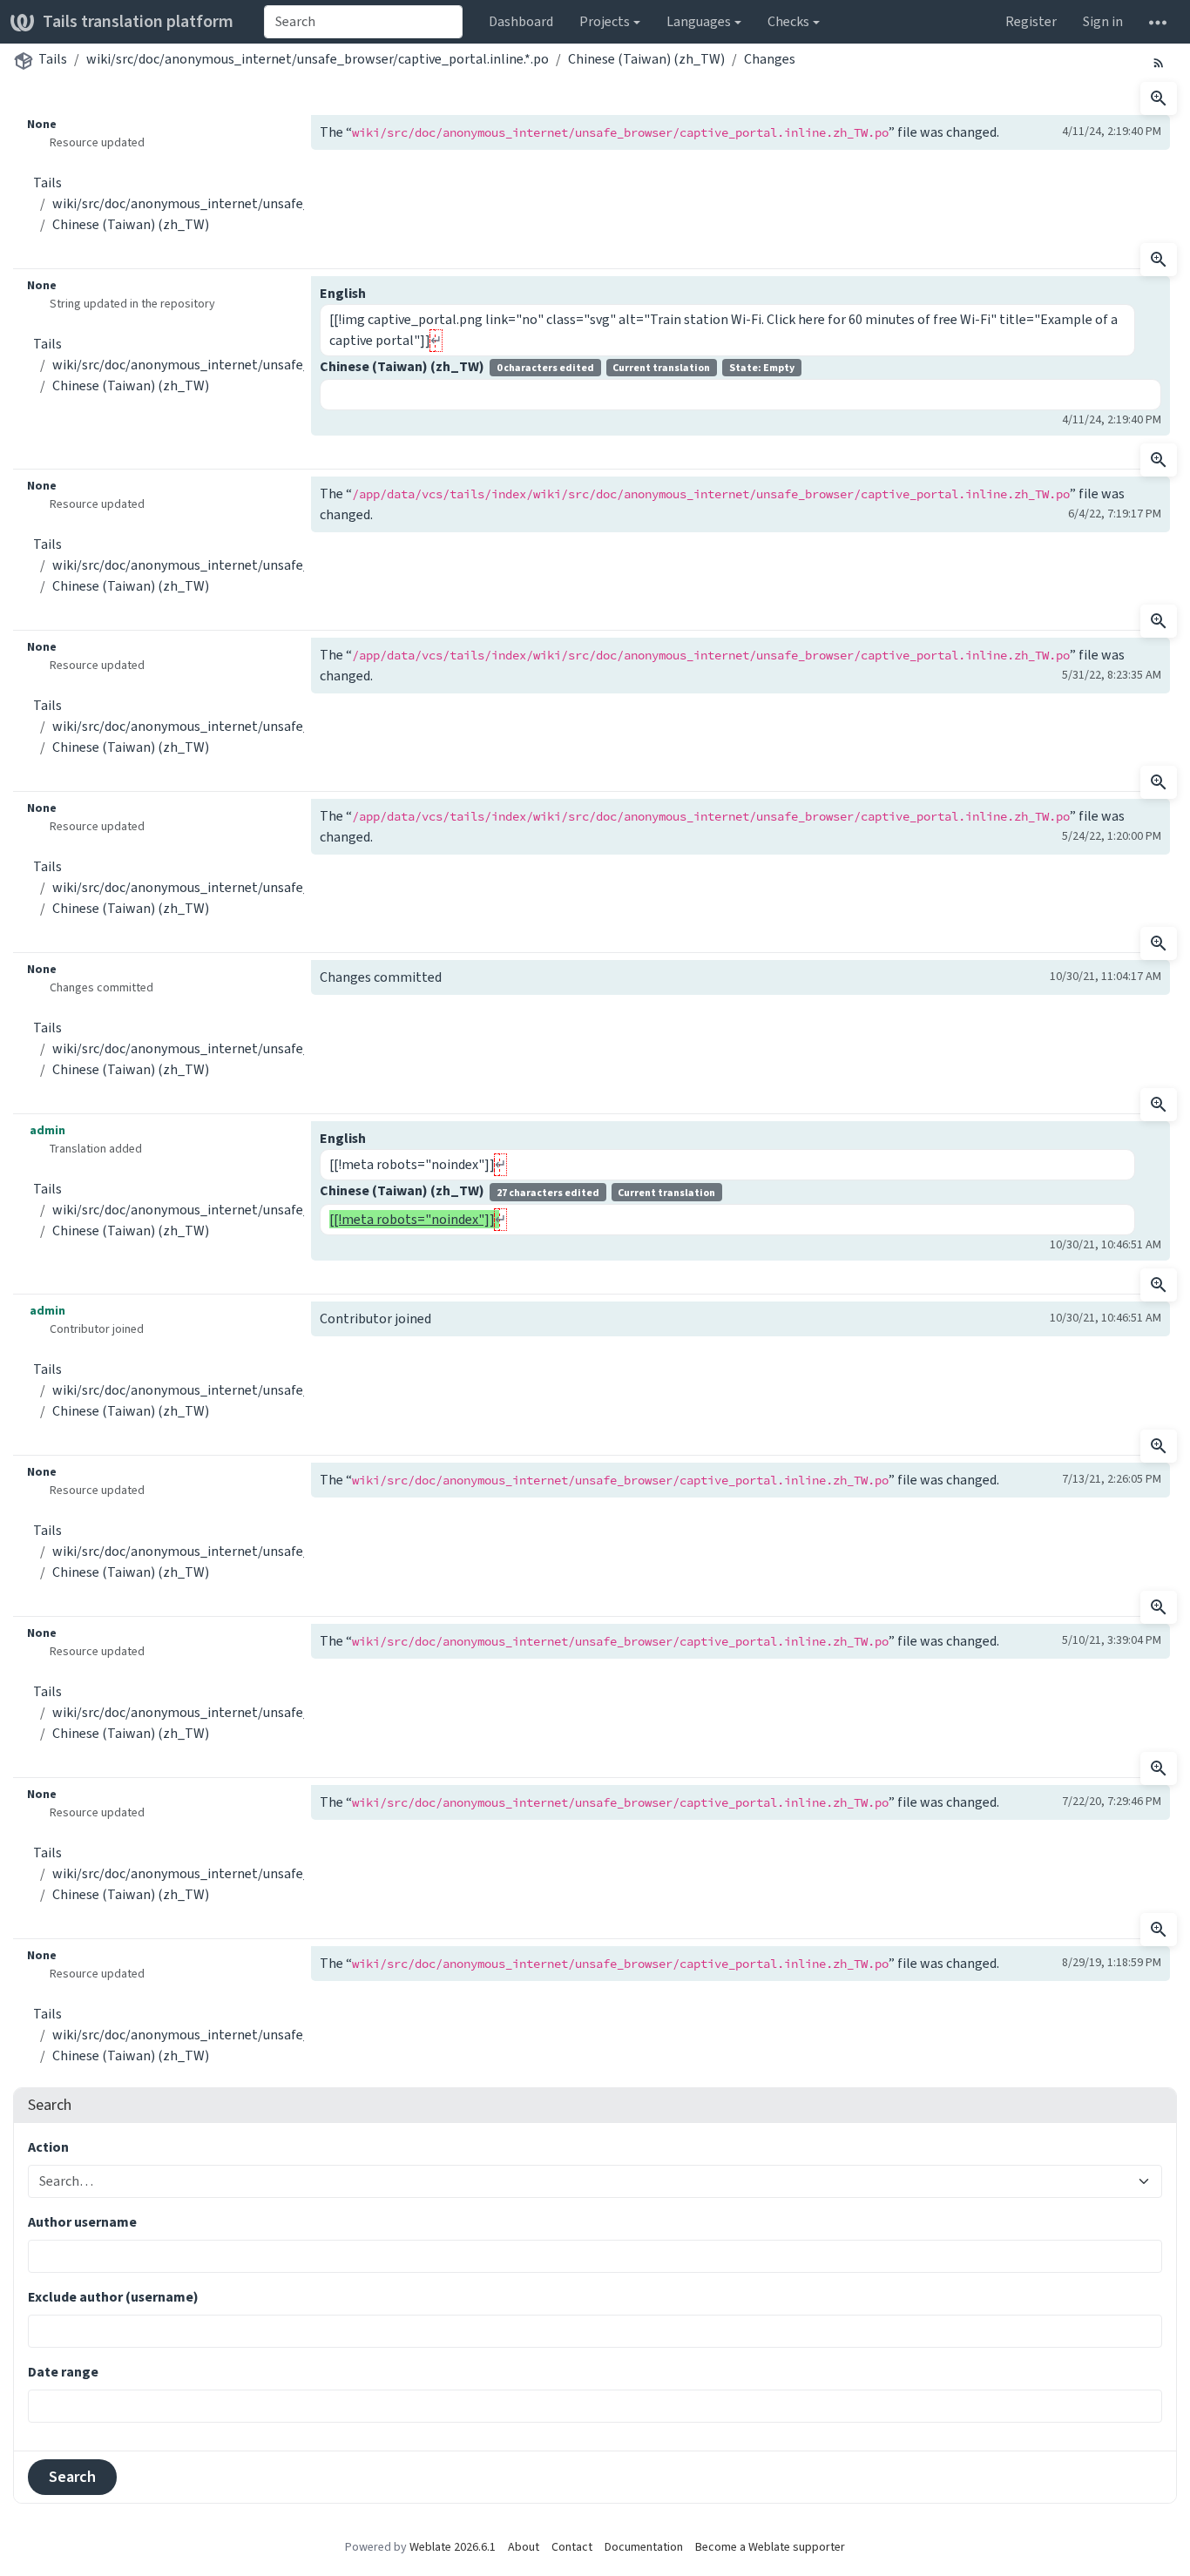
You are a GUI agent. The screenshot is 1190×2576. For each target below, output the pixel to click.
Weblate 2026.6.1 (453, 2547)
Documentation (644, 2547)
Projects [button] (605, 21)
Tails (53, 59)
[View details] (1159, 98)
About (524, 2547)
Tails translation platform (138, 21)
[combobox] (363, 22)
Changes (770, 59)
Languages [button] (699, 21)
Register (1031, 21)
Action (48, 2147)
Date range (63, 2372)
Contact (572, 2547)
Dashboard (521, 21)
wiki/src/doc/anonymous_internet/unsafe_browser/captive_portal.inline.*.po (318, 59)
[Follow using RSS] (1159, 62)
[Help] (1158, 22)
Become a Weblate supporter (770, 2547)
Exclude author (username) (113, 2297)
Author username (82, 2222)
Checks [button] (788, 21)
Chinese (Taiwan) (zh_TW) (646, 59)
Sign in (1103, 21)
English (343, 293)
